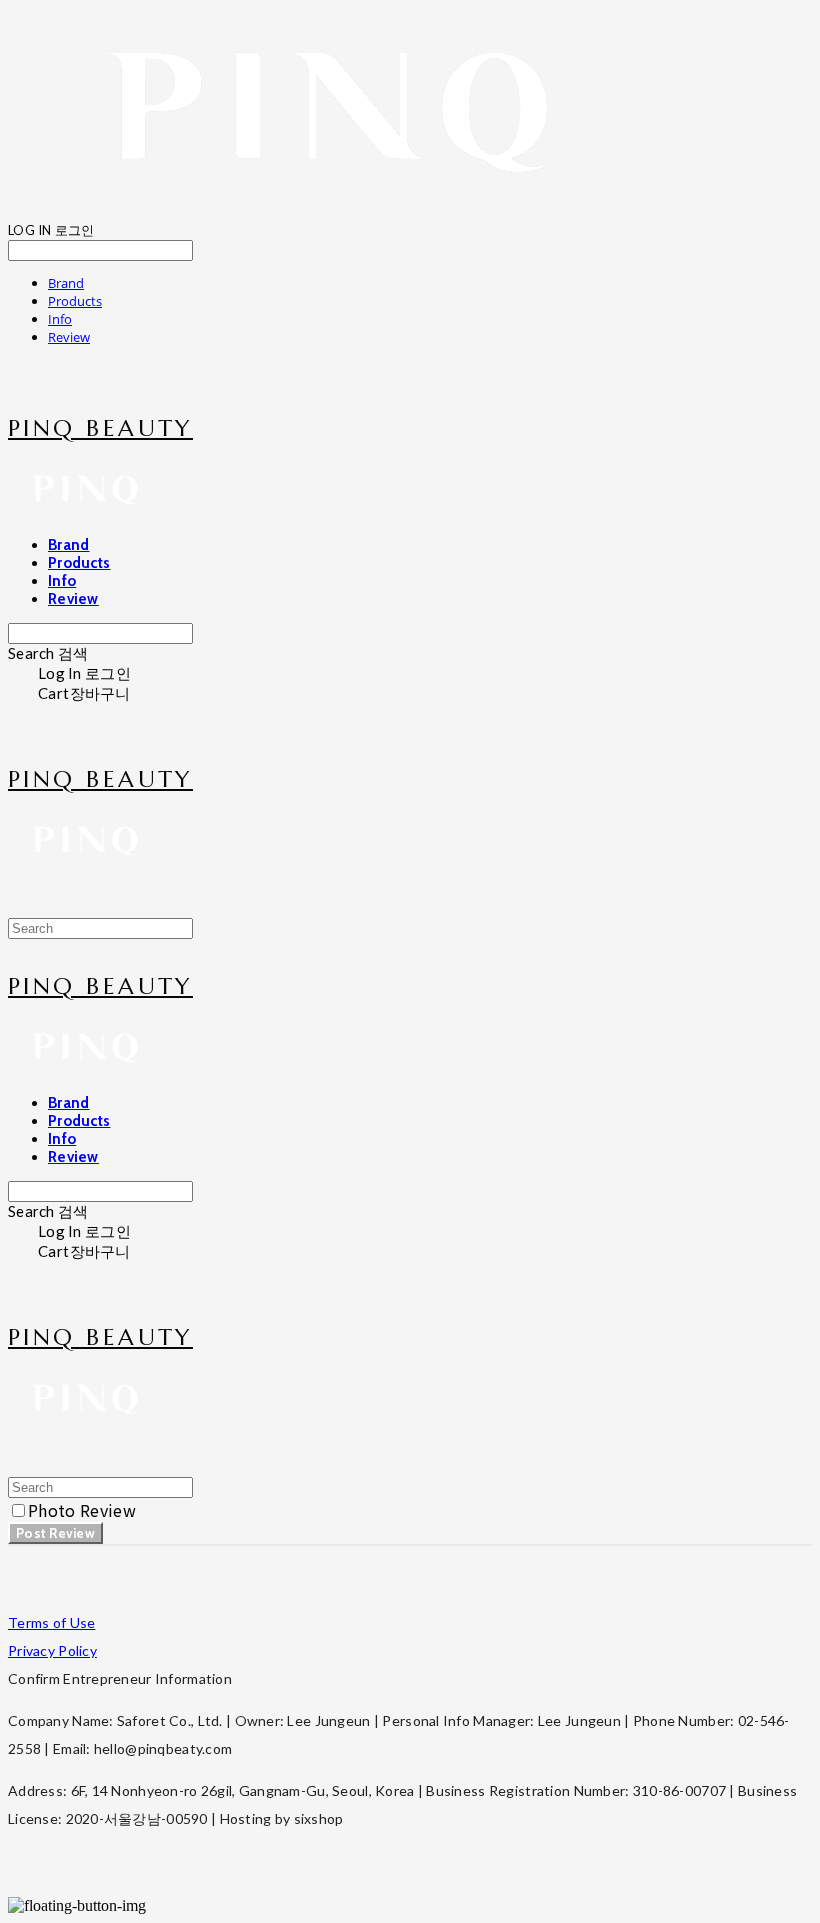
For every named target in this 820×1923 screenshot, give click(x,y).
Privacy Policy (52, 1650)
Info (60, 319)
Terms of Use (51, 1622)
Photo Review (82, 1510)
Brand (66, 283)
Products (75, 301)
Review (69, 337)
